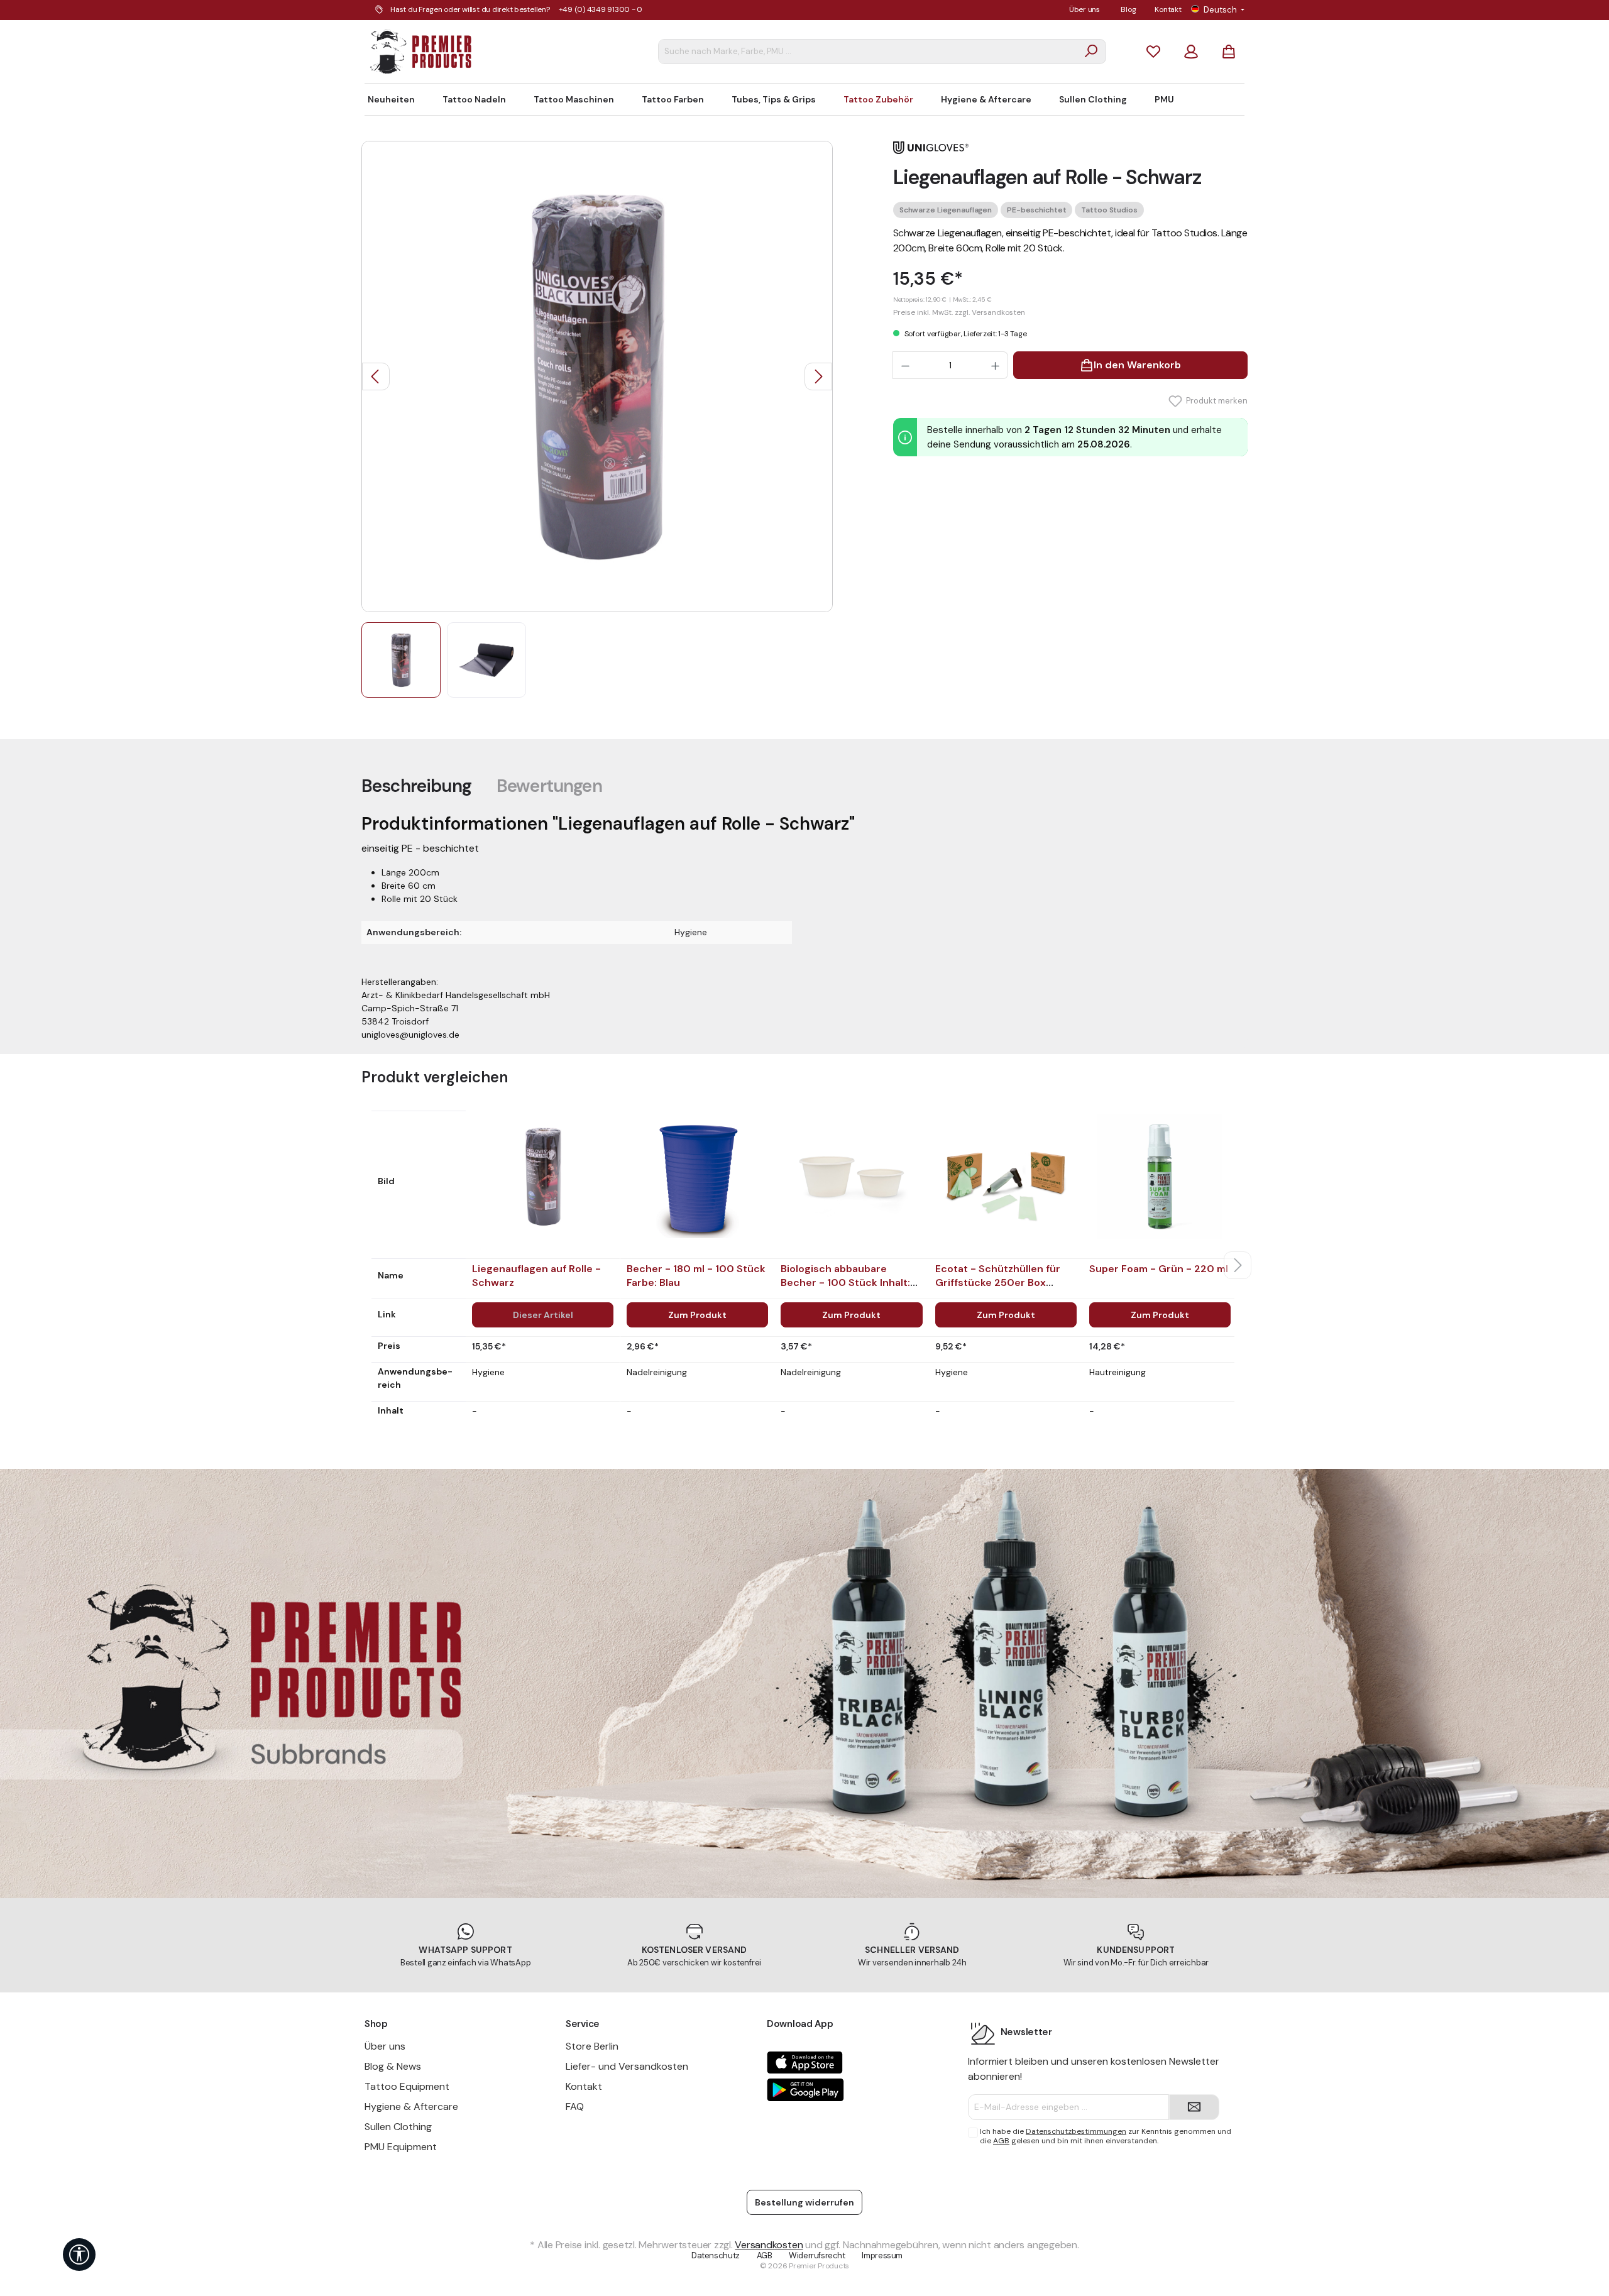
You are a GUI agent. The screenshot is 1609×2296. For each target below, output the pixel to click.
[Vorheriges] (376, 376)
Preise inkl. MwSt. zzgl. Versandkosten (959, 312)
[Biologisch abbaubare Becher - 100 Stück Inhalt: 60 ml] (851, 1177)
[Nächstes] (818, 376)
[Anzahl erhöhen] (996, 365)
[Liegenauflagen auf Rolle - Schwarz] (543, 1177)
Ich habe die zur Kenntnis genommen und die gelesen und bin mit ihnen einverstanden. (1106, 2136)
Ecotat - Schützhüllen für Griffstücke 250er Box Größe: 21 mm (998, 1283)
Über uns (1085, 9)
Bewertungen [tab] (549, 786)
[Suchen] (1091, 52)
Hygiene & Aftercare (411, 2106)
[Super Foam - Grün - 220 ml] (1160, 1177)
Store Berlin (592, 2046)
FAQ (575, 2106)
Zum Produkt (697, 1315)
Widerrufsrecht (817, 2255)
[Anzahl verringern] (905, 365)
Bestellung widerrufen (804, 2202)
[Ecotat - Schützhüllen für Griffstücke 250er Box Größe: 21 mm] (1006, 1177)
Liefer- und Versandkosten (627, 2066)
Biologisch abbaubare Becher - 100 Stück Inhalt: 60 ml (845, 1283)
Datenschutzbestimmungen (1076, 2131)
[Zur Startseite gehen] (421, 52)
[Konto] (1191, 51)
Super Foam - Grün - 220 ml (1159, 1269)
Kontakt (1168, 9)
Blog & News (393, 2066)
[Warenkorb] (1229, 51)
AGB (1001, 2141)
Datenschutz (716, 2255)
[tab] (416, 786)
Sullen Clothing (398, 2127)
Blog (1128, 9)
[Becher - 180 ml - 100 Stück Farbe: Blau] (697, 1177)
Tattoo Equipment (407, 2086)
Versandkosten (769, 2245)
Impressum (882, 2255)
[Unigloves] (931, 147)
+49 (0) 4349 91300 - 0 (601, 9)
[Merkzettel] (1153, 51)
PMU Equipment (401, 2147)
